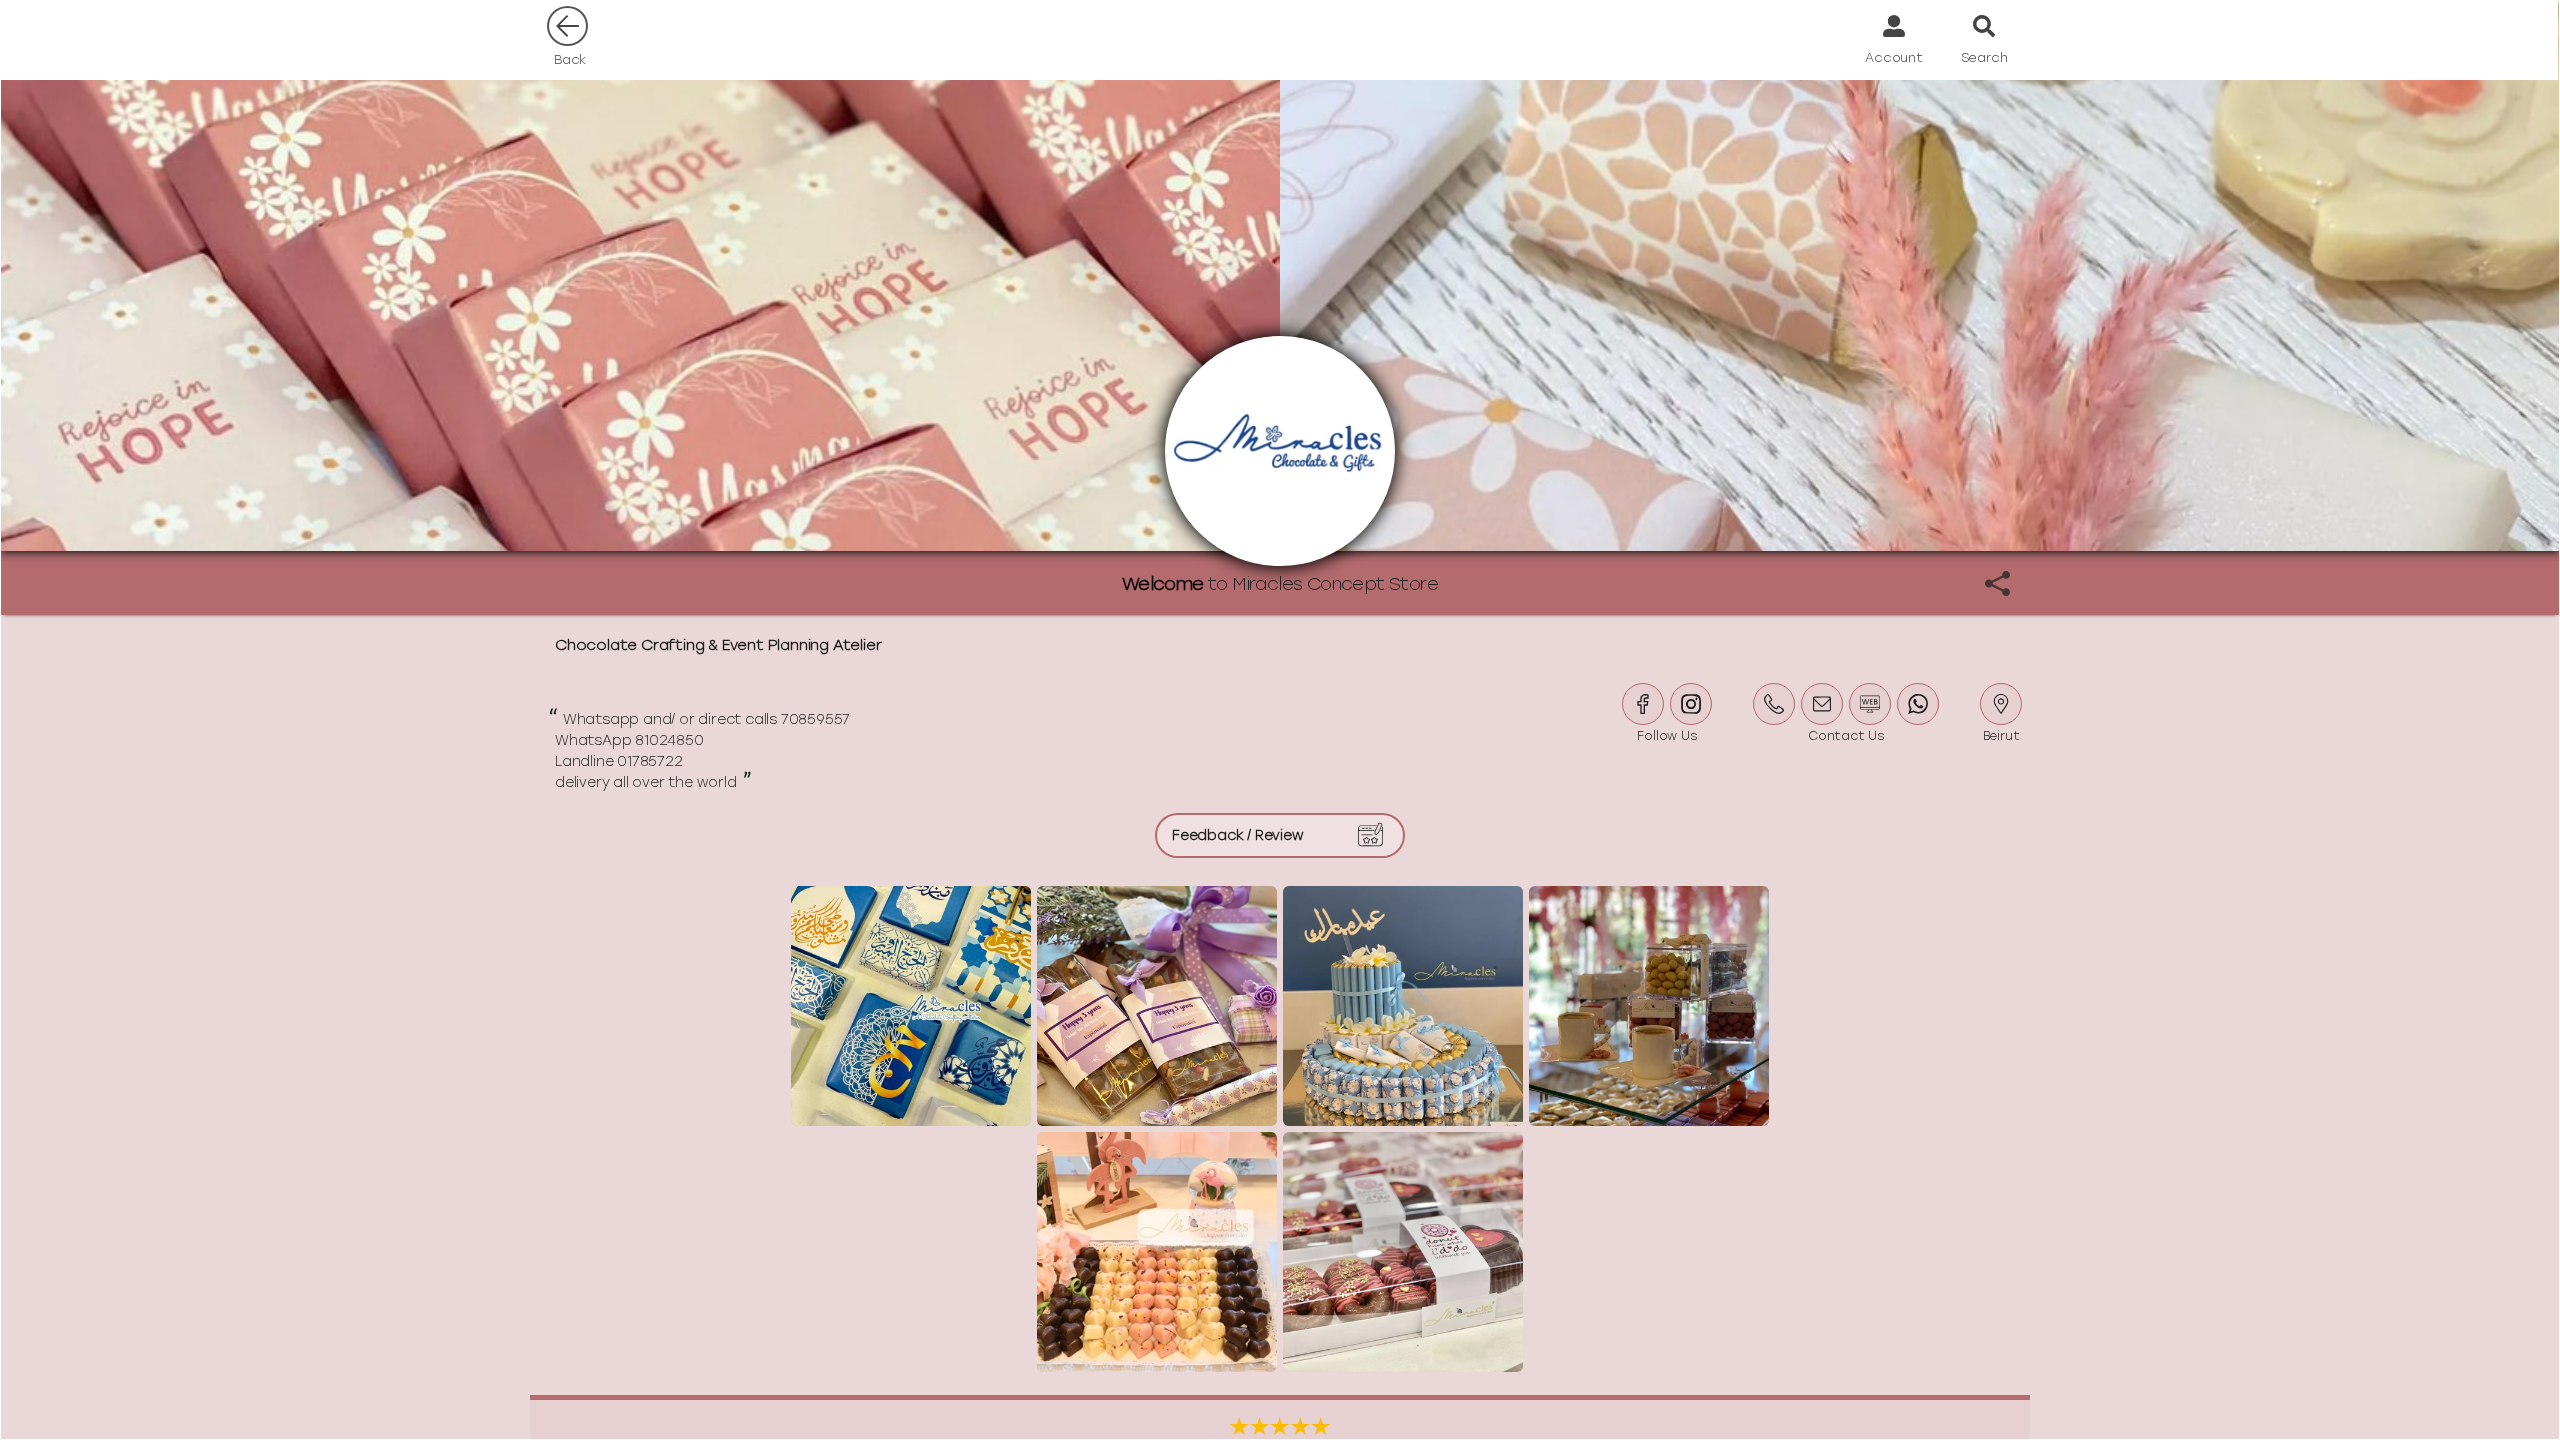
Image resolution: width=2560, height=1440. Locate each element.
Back (570, 59)
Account (1894, 57)
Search (1984, 57)
